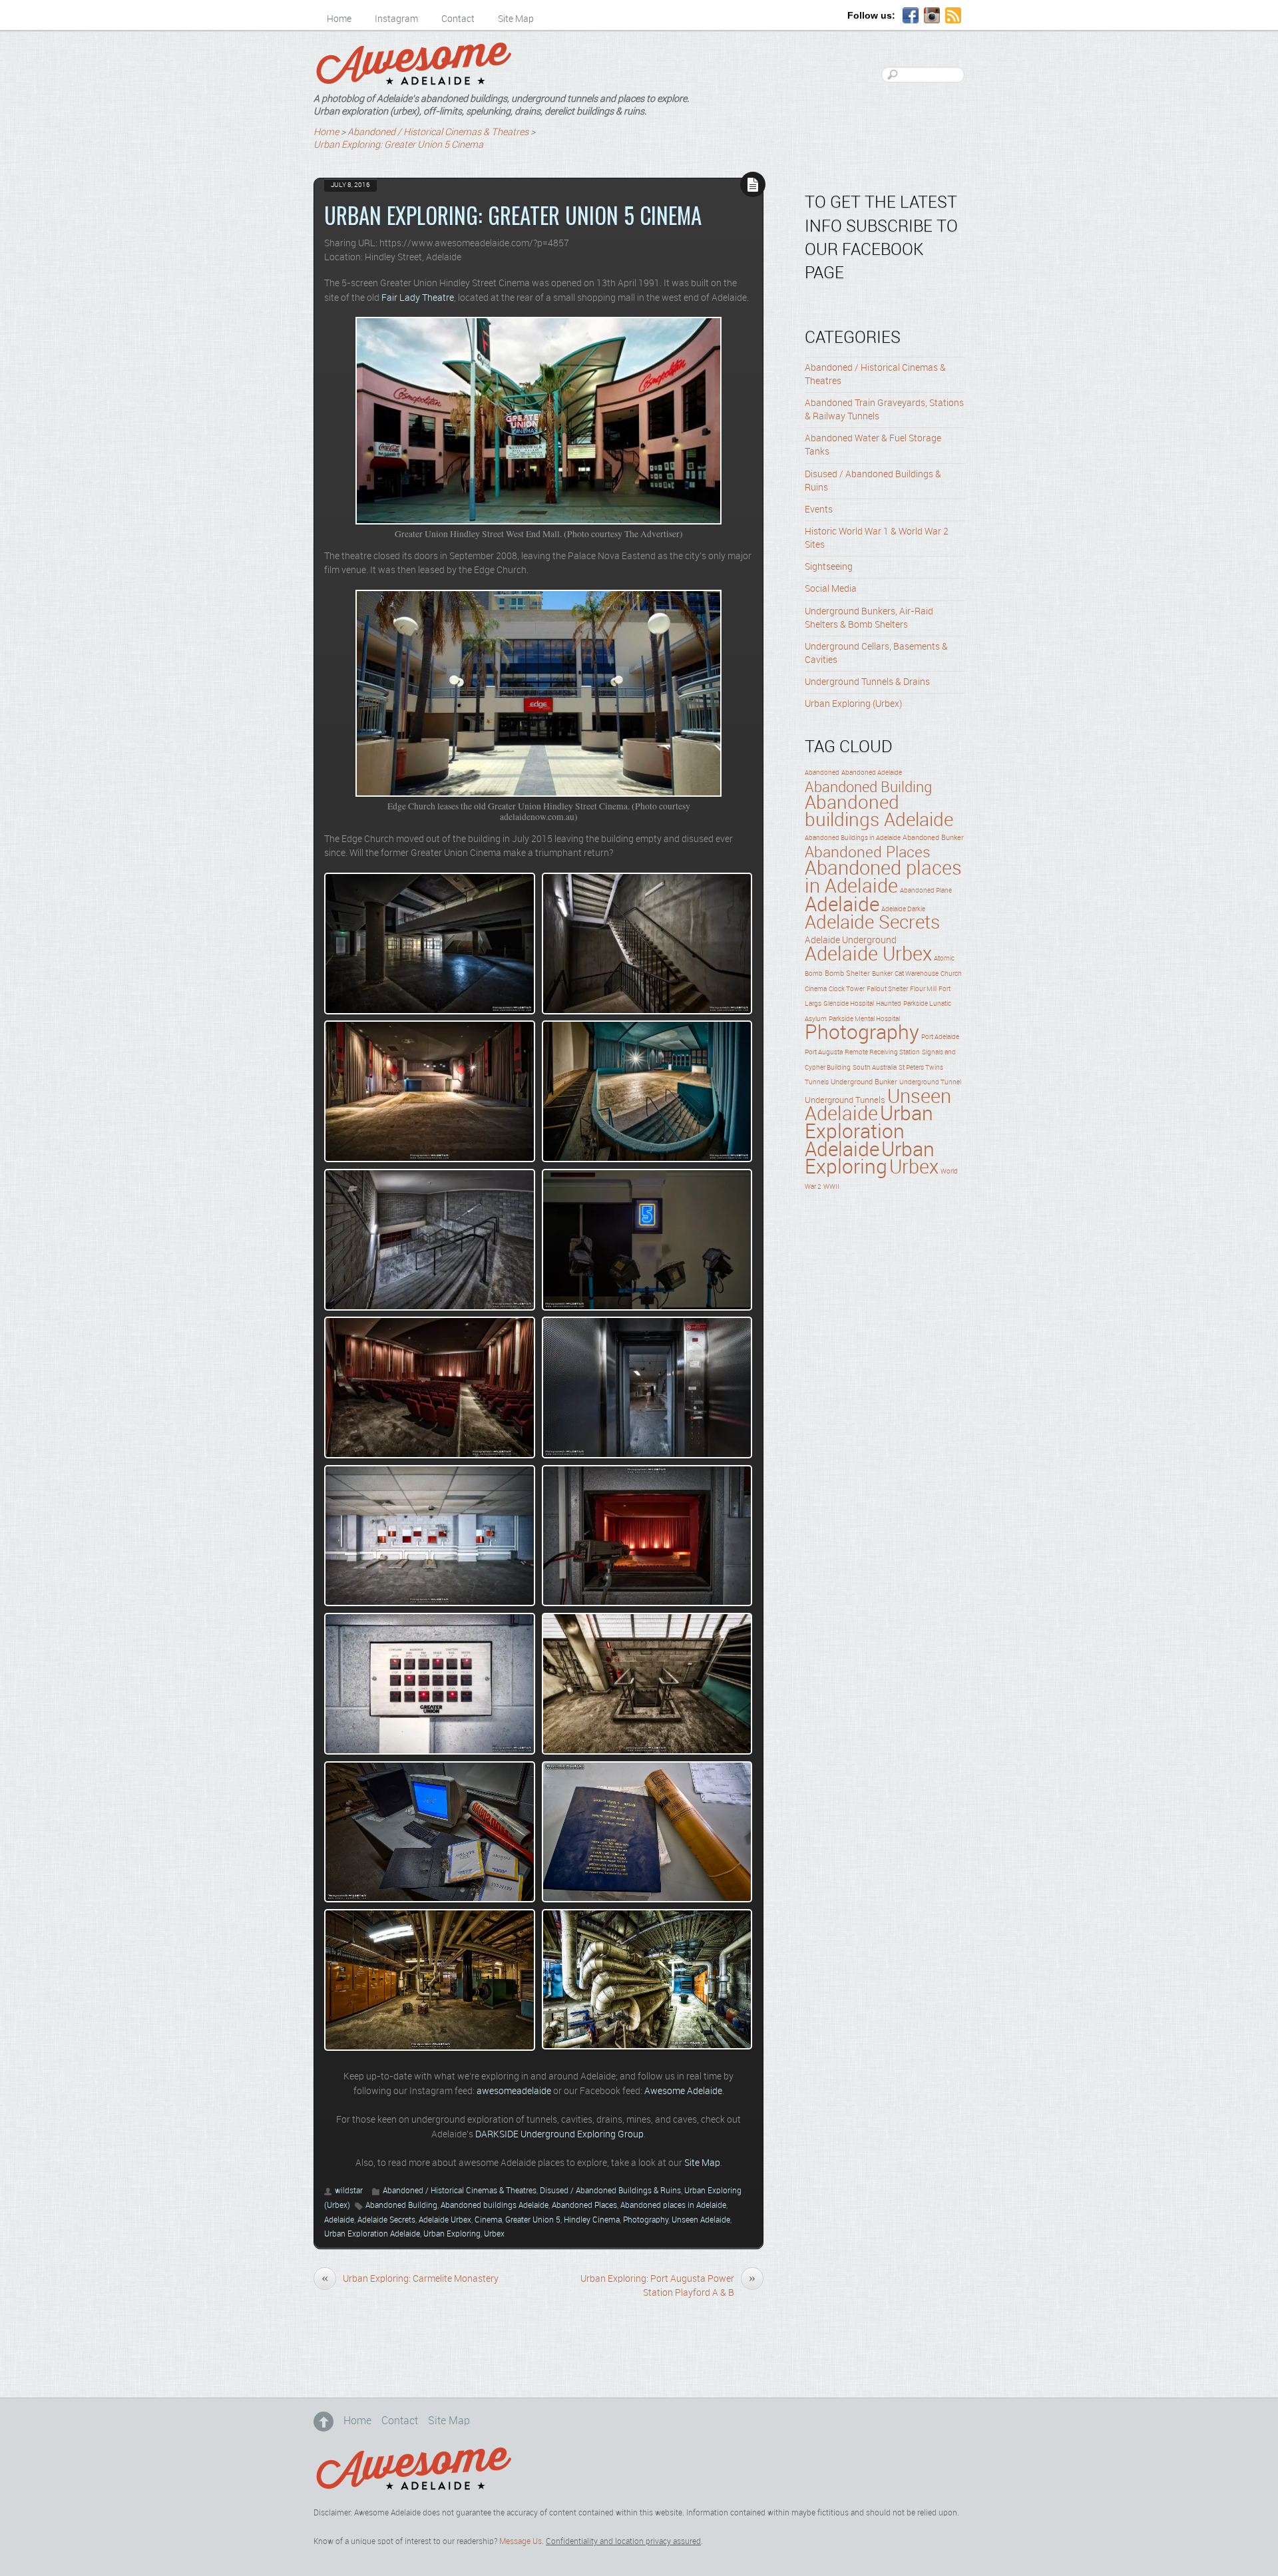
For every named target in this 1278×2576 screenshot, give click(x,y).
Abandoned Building (401, 2206)
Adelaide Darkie (903, 909)
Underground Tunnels (845, 1100)
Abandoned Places (584, 2206)
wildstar (349, 2191)
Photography (646, 2220)
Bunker (882, 974)
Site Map (516, 19)
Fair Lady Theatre (418, 298)
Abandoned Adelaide (872, 773)
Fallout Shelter (887, 989)
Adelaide (339, 2220)
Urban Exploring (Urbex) (853, 704)
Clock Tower (847, 989)
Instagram (396, 19)
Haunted (889, 1004)
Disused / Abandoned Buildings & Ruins (610, 2191)
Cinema (488, 2220)
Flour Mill (923, 989)
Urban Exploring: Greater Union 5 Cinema (513, 215)
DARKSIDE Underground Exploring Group (559, 2135)
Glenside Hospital (849, 1004)
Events (819, 510)
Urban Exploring (452, 2234)
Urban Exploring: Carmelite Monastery (410, 2278)
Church (951, 974)
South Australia (875, 1068)
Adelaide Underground (851, 941)
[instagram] (932, 16)
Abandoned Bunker (933, 838)
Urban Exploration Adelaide (372, 2234)
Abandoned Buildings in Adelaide (853, 838)
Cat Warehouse (917, 974)
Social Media (831, 589)
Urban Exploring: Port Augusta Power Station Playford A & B (668, 2286)
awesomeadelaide (514, 2091)
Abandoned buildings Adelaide (495, 2206)
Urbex (494, 2234)
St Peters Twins (921, 1068)
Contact (458, 19)
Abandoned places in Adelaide (673, 2206)
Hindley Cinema (592, 2220)
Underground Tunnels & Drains (867, 682)
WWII (831, 1187)
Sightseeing (829, 567)
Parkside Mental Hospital (864, 1019)
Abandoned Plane (926, 891)
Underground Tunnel (930, 1082)
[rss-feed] (953, 16)
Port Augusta (824, 1052)
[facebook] (911, 16)
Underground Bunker (864, 1082)
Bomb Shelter (847, 974)
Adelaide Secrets (386, 2220)
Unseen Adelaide (701, 2220)
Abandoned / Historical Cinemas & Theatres (460, 2191)
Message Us (521, 2542)
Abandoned (822, 773)
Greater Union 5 (533, 2220)
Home (339, 19)
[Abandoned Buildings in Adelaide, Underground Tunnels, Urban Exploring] (413, 80)
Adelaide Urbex (445, 2220)
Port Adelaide (940, 1037)
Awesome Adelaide (683, 2091)
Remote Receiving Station (882, 1052)
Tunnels (817, 1082)
